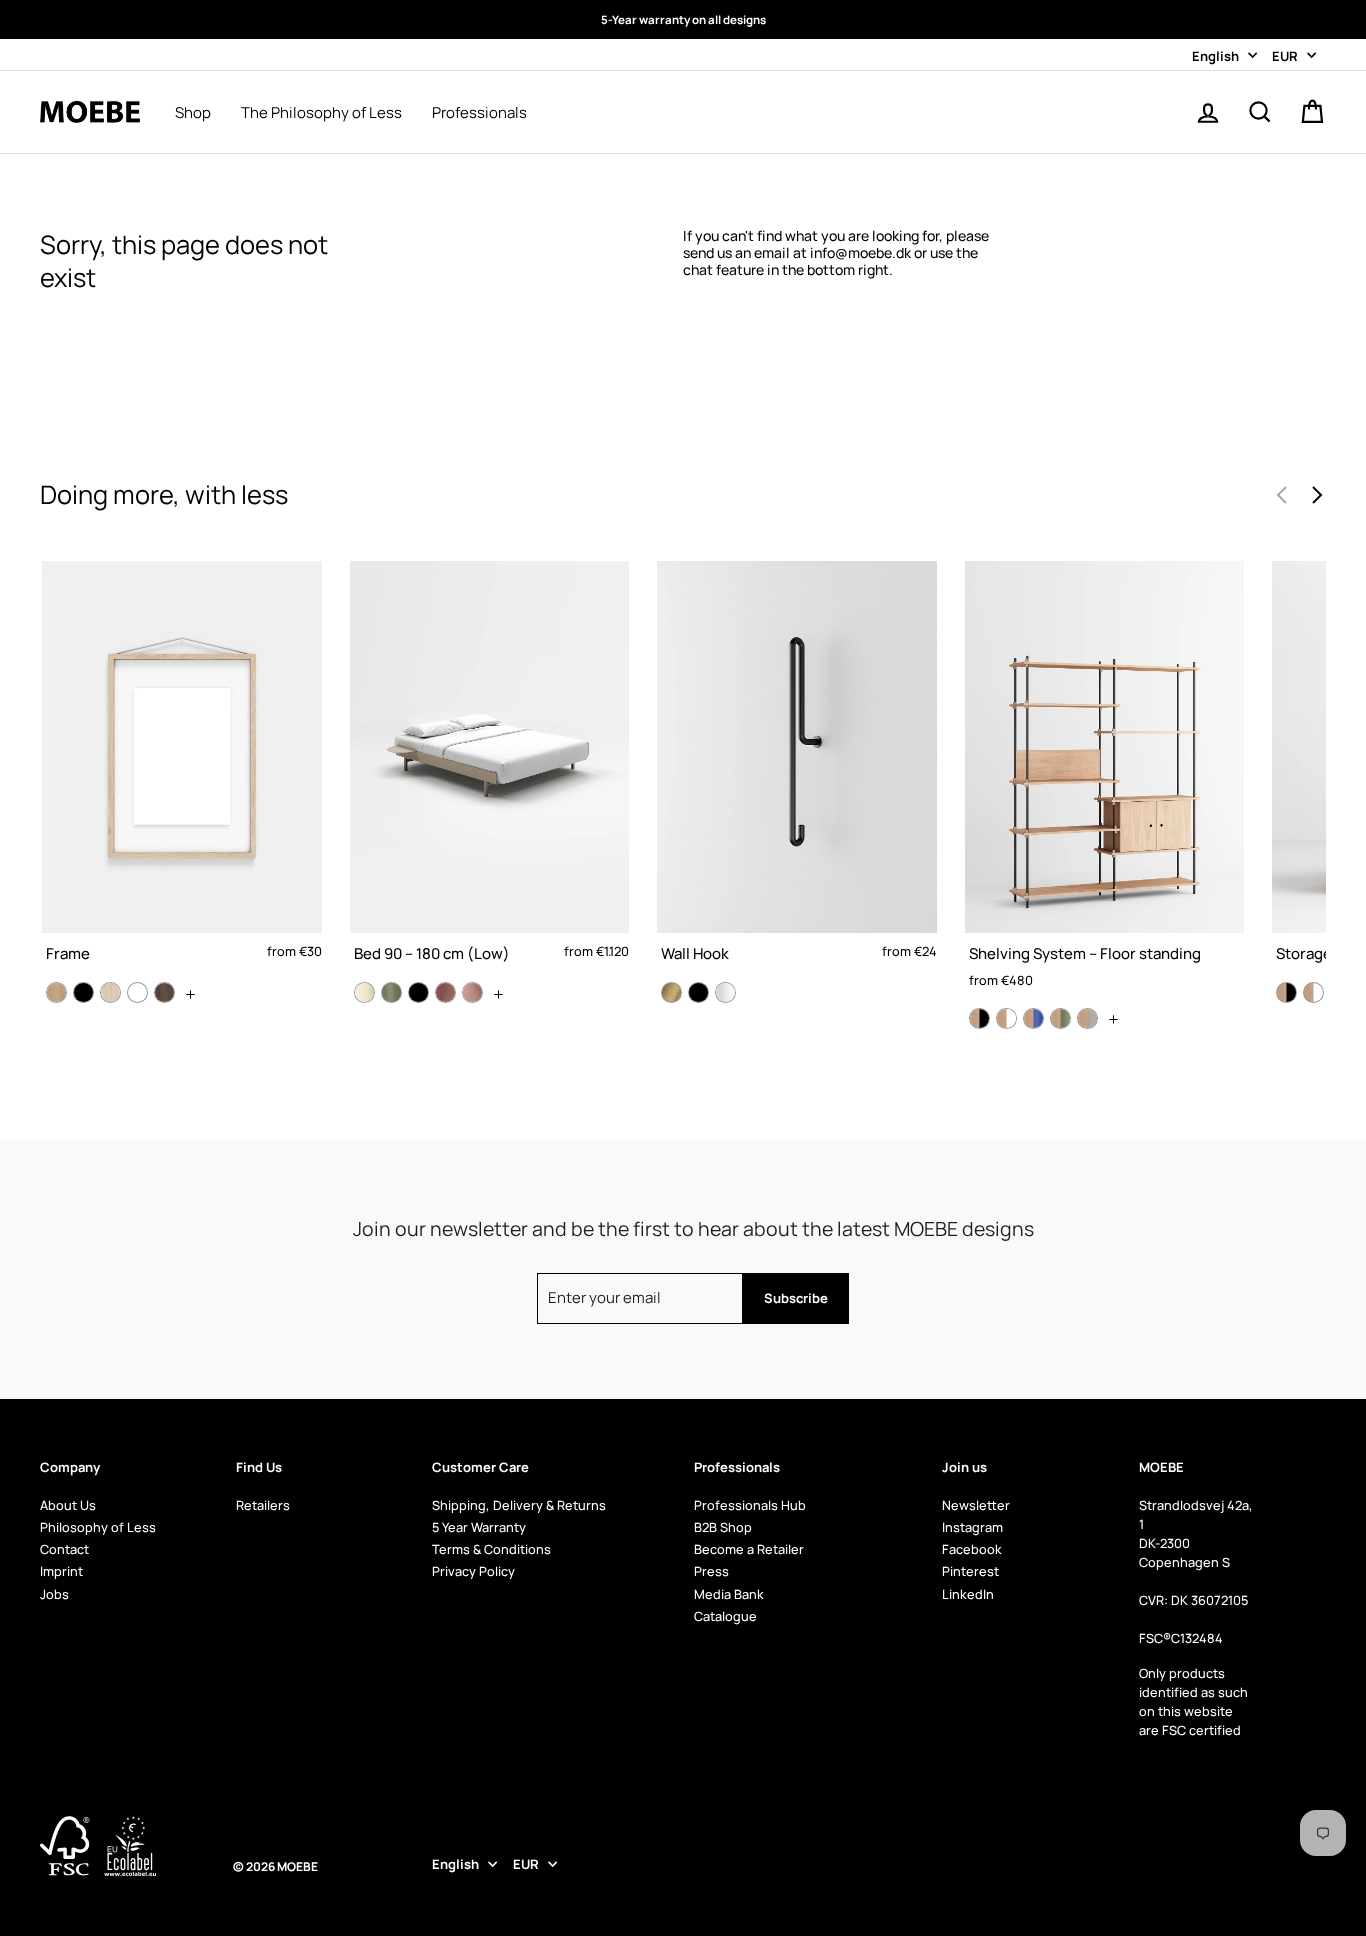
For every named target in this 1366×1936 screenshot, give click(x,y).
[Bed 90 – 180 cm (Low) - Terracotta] (472, 992)
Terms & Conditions (491, 1549)
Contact (64, 1549)
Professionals (479, 113)
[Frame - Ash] (110, 992)
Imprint (61, 1571)
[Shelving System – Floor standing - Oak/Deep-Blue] (1033, 1018)
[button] (1316, 495)
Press (711, 1571)
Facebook (972, 1549)
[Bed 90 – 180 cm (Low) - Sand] (364, 992)
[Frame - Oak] (56, 992)
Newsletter (976, 1505)
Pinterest (970, 1571)
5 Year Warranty (479, 1527)
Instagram (972, 1527)
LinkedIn (968, 1594)
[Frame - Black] (83, 992)
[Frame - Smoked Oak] (164, 992)
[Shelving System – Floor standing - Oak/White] (1006, 1018)
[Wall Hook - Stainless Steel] (725, 992)
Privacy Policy (473, 1571)
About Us (68, 1505)
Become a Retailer (749, 1549)
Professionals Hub (750, 1505)
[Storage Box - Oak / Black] (1286, 992)
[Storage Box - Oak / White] (1313, 992)
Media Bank (729, 1594)
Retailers (263, 1505)
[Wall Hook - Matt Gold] (671, 992)
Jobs (54, 1594)
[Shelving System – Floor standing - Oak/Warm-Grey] (1087, 1018)
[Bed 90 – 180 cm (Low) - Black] (418, 992)
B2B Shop (723, 1527)
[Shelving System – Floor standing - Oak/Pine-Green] (1060, 1018)
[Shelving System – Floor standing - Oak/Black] (979, 1018)
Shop (193, 113)
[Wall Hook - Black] (698, 992)
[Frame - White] (137, 992)
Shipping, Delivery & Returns (519, 1505)
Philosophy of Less (98, 1527)
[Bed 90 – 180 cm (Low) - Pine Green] (391, 992)
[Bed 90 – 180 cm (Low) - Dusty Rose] (445, 992)
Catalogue (725, 1616)
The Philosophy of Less (321, 113)
